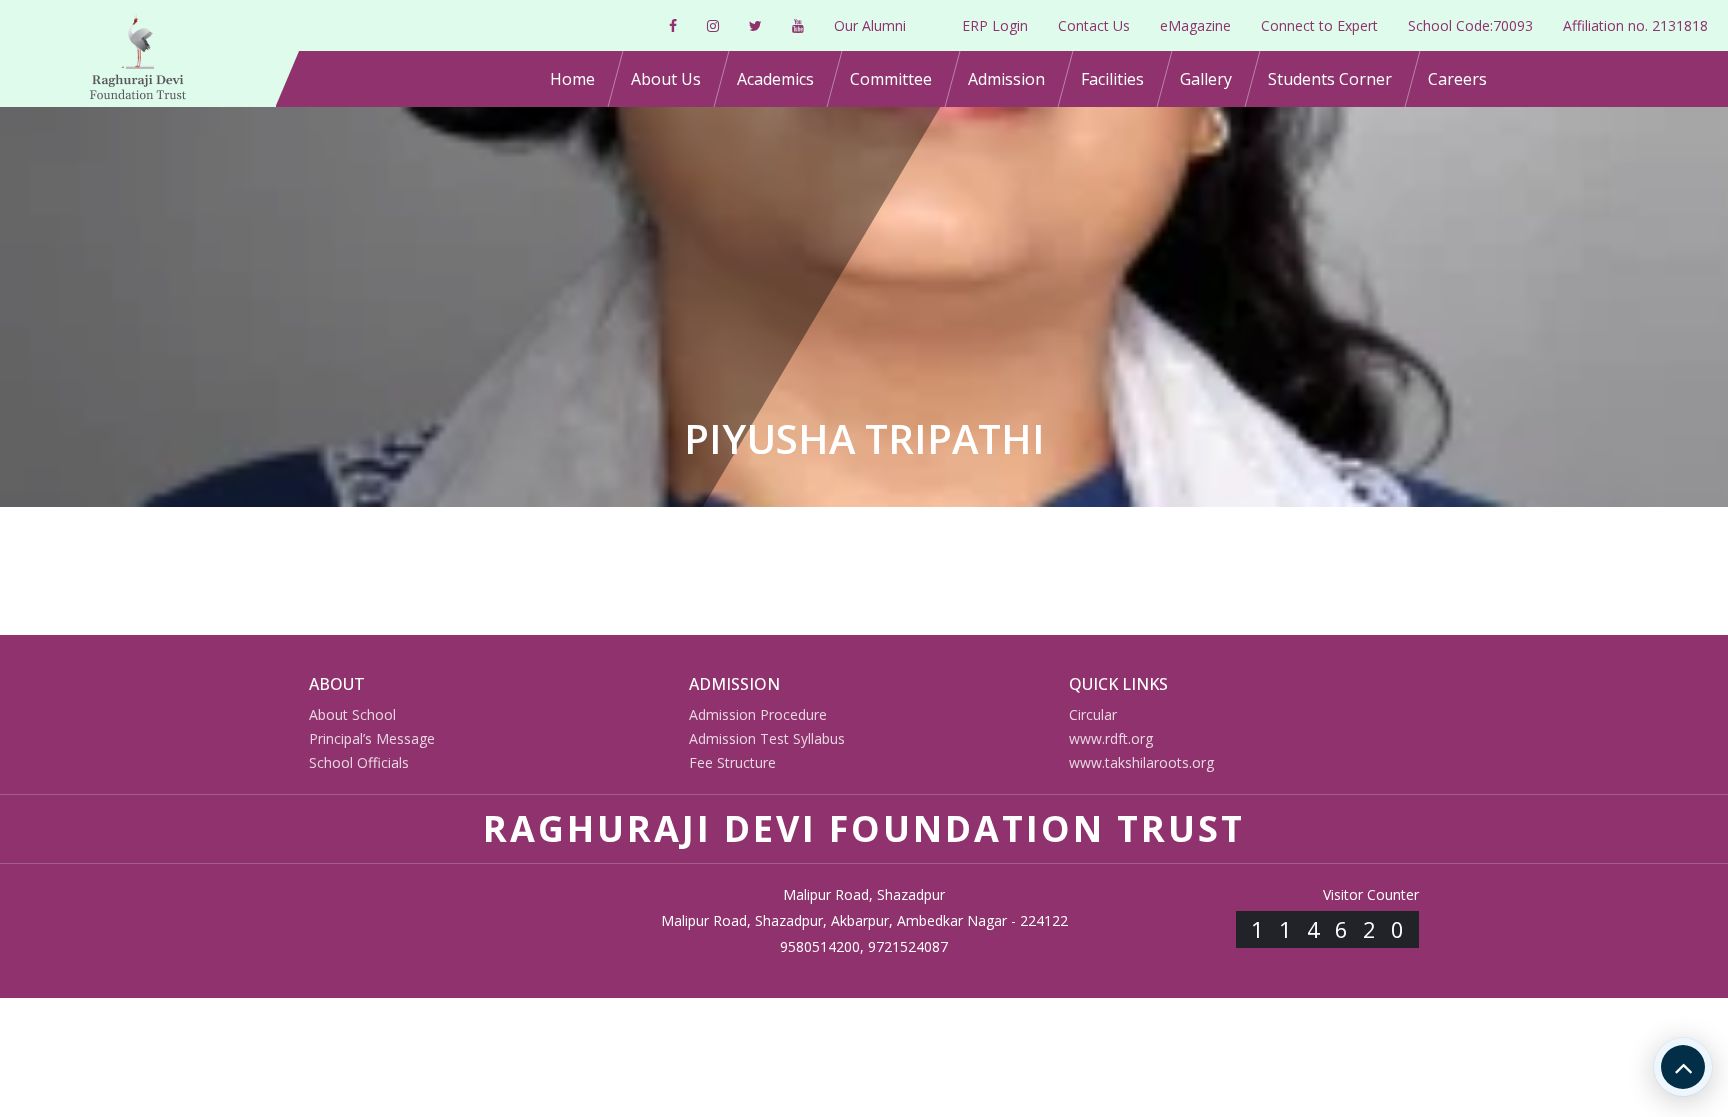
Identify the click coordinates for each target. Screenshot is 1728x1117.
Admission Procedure (758, 714)
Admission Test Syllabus (767, 738)
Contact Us (1094, 25)
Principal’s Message (372, 738)
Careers (1457, 79)
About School (352, 714)
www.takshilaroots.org (1141, 762)
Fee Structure (732, 762)
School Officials (359, 762)
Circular (1093, 714)
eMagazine (1195, 25)
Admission (1006, 79)
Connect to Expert (1319, 25)
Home (572, 79)
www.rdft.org (1111, 738)
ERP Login (995, 25)
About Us (666, 79)
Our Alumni (870, 25)
